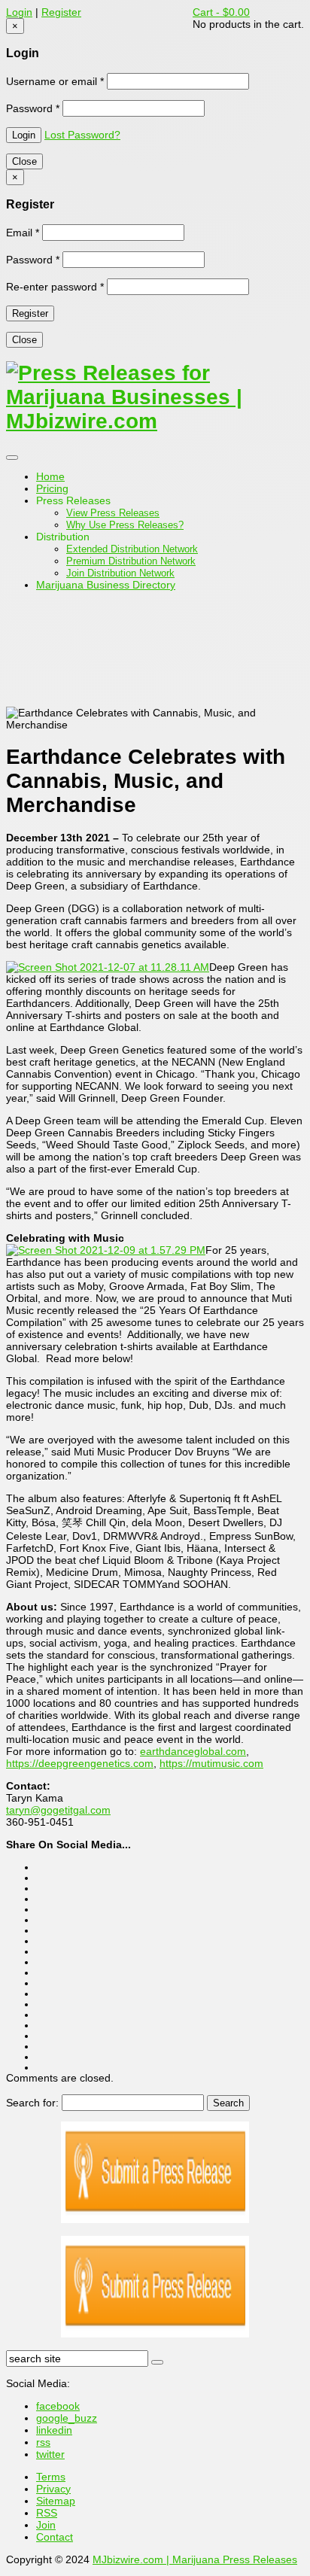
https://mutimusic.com (211, 1763)
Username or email (55, 81)
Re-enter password (55, 287)
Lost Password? (82, 135)
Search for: (32, 2103)
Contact (55, 2537)
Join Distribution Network (120, 573)
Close (24, 161)
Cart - (221, 12)
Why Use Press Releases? (125, 525)
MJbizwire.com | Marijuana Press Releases (195, 2559)
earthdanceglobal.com (193, 1751)
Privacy (53, 2489)
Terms (51, 2477)
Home (50, 476)
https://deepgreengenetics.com (80, 1763)
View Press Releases (113, 513)
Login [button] (19, 12)
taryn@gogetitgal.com (58, 1810)
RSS (47, 2513)
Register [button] (61, 12)
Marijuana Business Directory (106, 585)
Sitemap (56, 2501)
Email (23, 233)
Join (46, 2525)
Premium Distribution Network (131, 561)
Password (33, 108)
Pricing (52, 488)
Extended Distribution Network (132, 549)
